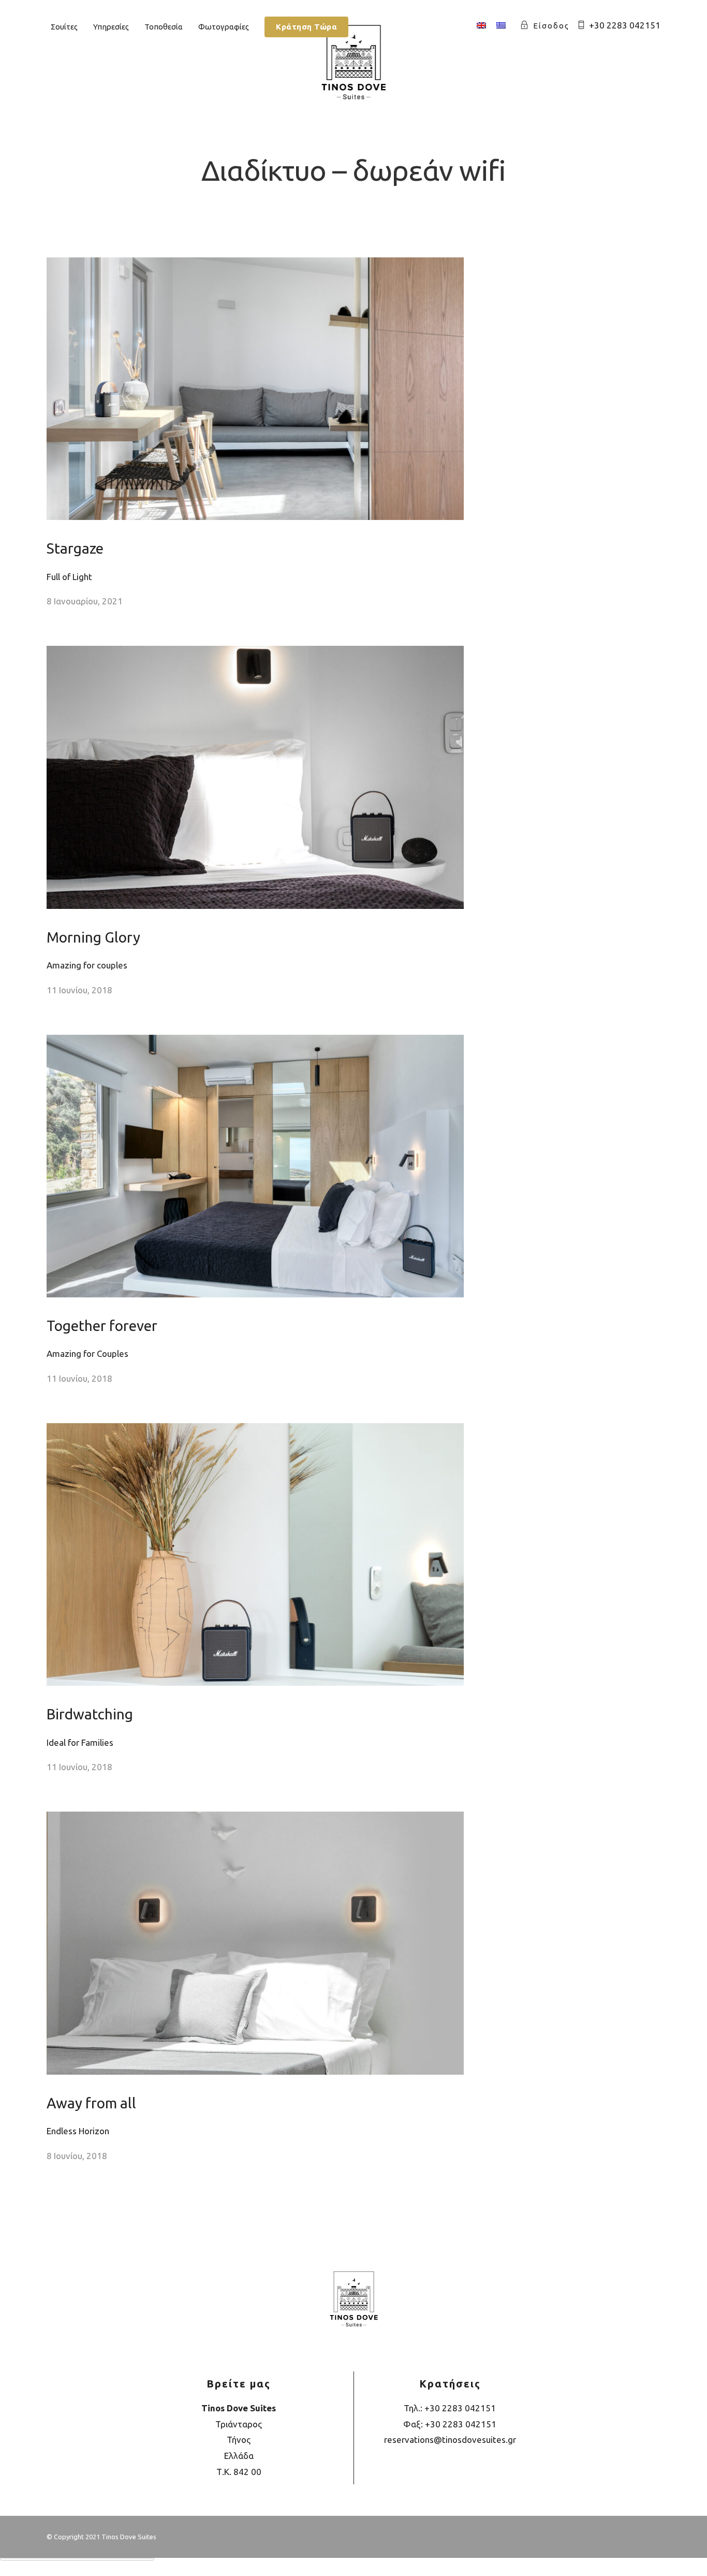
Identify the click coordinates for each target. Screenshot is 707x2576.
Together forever (102, 1326)
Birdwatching (90, 1714)
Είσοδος (551, 26)
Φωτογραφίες (224, 27)
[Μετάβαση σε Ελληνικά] (501, 26)
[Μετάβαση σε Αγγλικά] (481, 26)
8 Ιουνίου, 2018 (77, 2156)
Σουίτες (64, 27)
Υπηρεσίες (111, 27)
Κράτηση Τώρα (306, 27)
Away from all (91, 2103)
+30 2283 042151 (625, 25)
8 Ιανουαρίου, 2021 (85, 601)
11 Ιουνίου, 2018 (79, 990)
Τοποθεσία (164, 27)
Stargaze (75, 548)
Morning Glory (93, 937)
